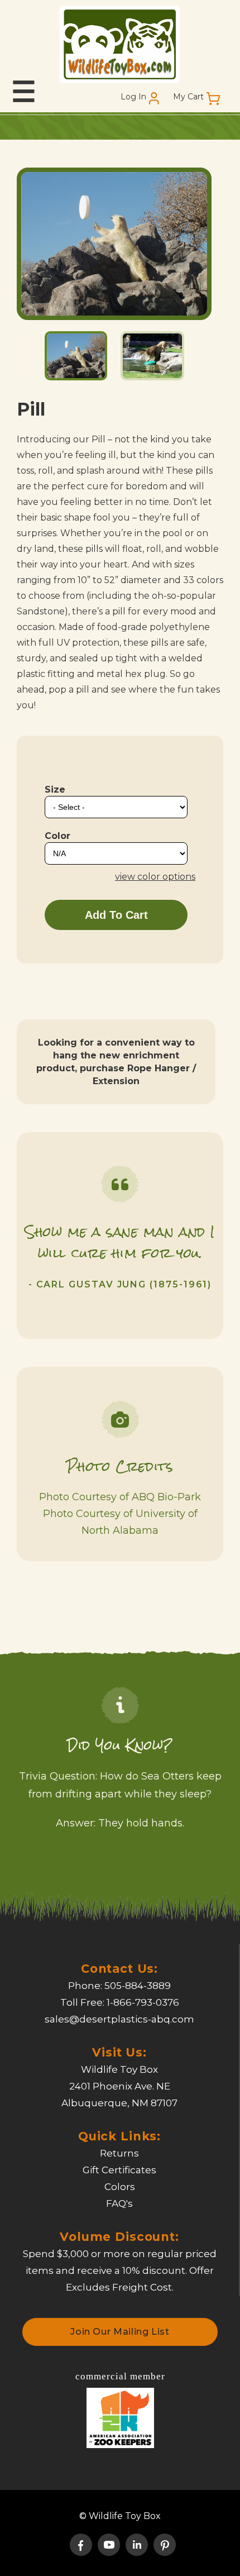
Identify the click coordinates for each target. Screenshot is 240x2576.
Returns (119, 2153)
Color (57, 836)
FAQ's (119, 2203)
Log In (133, 97)
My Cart (188, 97)
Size (55, 790)
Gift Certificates (119, 2170)
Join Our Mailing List (120, 2332)
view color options (155, 877)
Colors (120, 2187)
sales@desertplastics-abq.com (119, 2019)
